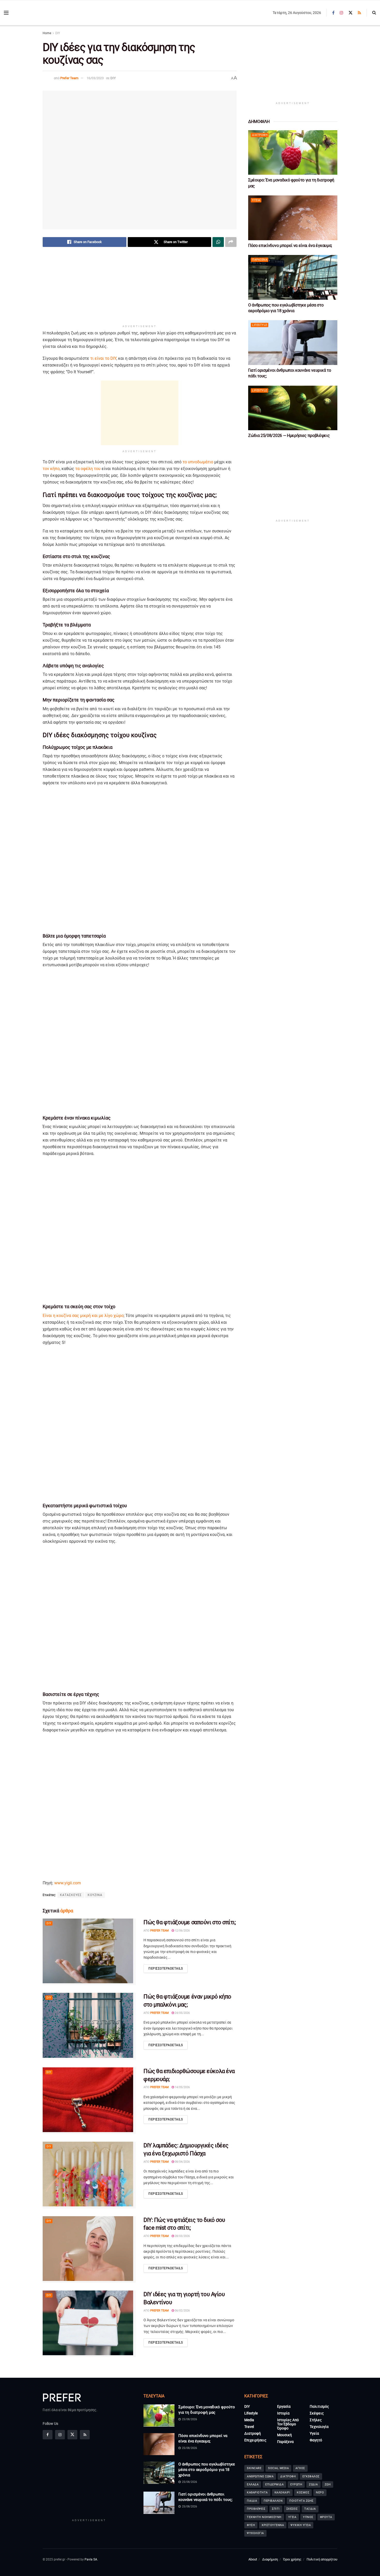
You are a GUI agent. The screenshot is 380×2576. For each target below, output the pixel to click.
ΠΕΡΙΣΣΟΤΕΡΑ (166, 1968)
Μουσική (284, 2435)
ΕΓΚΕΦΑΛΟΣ (311, 2476)
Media (249, 2420)
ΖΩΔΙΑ (313, 2484)
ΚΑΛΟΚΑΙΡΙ (282, 2493)
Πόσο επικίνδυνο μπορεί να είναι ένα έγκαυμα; (290, 246)
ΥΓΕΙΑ (292, 2517)
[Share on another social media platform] (231, 242)
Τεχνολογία (319, 2427)
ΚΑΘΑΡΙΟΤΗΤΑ (257, 2493)
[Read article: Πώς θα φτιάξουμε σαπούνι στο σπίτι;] (89, 1952)
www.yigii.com (68, 1883)
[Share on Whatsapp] (218, 242)
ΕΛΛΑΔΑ (253, 2484)
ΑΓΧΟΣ (300, 2468)
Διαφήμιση (270, 2559)
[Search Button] (374, 13)
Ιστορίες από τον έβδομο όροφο (288, 2424)
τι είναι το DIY (103, 358)
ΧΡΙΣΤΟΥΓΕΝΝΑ (273, 2525)
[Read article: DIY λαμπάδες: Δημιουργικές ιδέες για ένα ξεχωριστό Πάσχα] (89, 2175)
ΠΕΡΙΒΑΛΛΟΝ (273, 2501)
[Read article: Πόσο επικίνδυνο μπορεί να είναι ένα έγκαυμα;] (293, 218)
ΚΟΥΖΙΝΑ (95, 1895)
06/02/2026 (182, 2311)
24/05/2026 (182, 2013)
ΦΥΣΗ (251, 2525)
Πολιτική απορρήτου (322, 2559)
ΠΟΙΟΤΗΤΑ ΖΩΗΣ (301, 2501)
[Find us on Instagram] (341, 13)
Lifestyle (260, 325)
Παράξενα (260, 260)
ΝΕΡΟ (320, 2493)
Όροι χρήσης (292, 2559)
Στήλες (316, 2420)
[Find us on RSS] (359, 13)
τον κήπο (51, 469)
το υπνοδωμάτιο (198, 462)
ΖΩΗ (328, 2484)
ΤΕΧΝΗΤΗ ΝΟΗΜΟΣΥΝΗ (264, 2517)
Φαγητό (316, 2440)
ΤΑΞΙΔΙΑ (310, 2509)
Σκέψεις (317, 2413)
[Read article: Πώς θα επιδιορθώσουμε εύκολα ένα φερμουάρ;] (89, 2101)
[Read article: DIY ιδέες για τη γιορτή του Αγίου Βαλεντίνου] (89, 2324)
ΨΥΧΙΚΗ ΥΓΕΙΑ (301, 2525)
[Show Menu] (6, 13)
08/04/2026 (182, 2162)
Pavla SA (91, 2559)
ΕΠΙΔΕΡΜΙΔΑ (274, 2484)
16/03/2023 (95, 78)
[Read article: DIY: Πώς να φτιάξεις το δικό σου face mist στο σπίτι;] (89, 2249)
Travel (249, 2427)
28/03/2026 (182, 2236)
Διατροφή (260, 135)
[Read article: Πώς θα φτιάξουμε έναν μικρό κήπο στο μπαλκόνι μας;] (89, 2026)
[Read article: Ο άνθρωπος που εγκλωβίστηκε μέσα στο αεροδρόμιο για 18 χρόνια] (293, 277)
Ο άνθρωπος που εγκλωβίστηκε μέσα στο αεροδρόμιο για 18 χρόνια (207, 2470)
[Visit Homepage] (42, 13)
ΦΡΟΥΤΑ (326, 2517)
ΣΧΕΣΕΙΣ (292, 2509)
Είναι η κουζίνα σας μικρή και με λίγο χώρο (83, 1316)
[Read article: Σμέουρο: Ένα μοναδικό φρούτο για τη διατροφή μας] (293, 153)
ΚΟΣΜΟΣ (303, 2493)
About (253, 2559)
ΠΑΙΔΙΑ (252, 2501)
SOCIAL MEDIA (278, 2468)
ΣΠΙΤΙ (276, 2509)
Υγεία (256, 200)
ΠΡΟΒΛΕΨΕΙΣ (256, 2509)
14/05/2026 (182, 2087)
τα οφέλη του (88, 469)
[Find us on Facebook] (333, 13)
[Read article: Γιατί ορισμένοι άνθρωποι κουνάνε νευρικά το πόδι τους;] (293, 343)
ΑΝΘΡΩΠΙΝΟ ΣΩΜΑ (260, 2476)
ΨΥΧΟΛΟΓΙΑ (255, 2533)
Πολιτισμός (319, 2406)
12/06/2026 (182, 1931)
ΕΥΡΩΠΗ (296, 2484)
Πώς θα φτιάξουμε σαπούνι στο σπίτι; (190, 1922)
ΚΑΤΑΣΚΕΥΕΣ (71, 1895)
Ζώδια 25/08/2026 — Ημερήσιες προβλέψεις (289, 436)
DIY (58, 33)
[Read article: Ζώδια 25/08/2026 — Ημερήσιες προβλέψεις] (293, 408)
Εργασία (284, 2406)
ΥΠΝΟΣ (308, 2517)
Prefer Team (69, 78)
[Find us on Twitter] (351, 13)
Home (47, 33)
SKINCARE (254, 2468)
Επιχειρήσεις (255, 2440)
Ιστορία (283, 2413)
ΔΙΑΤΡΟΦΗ (288, 2476)
